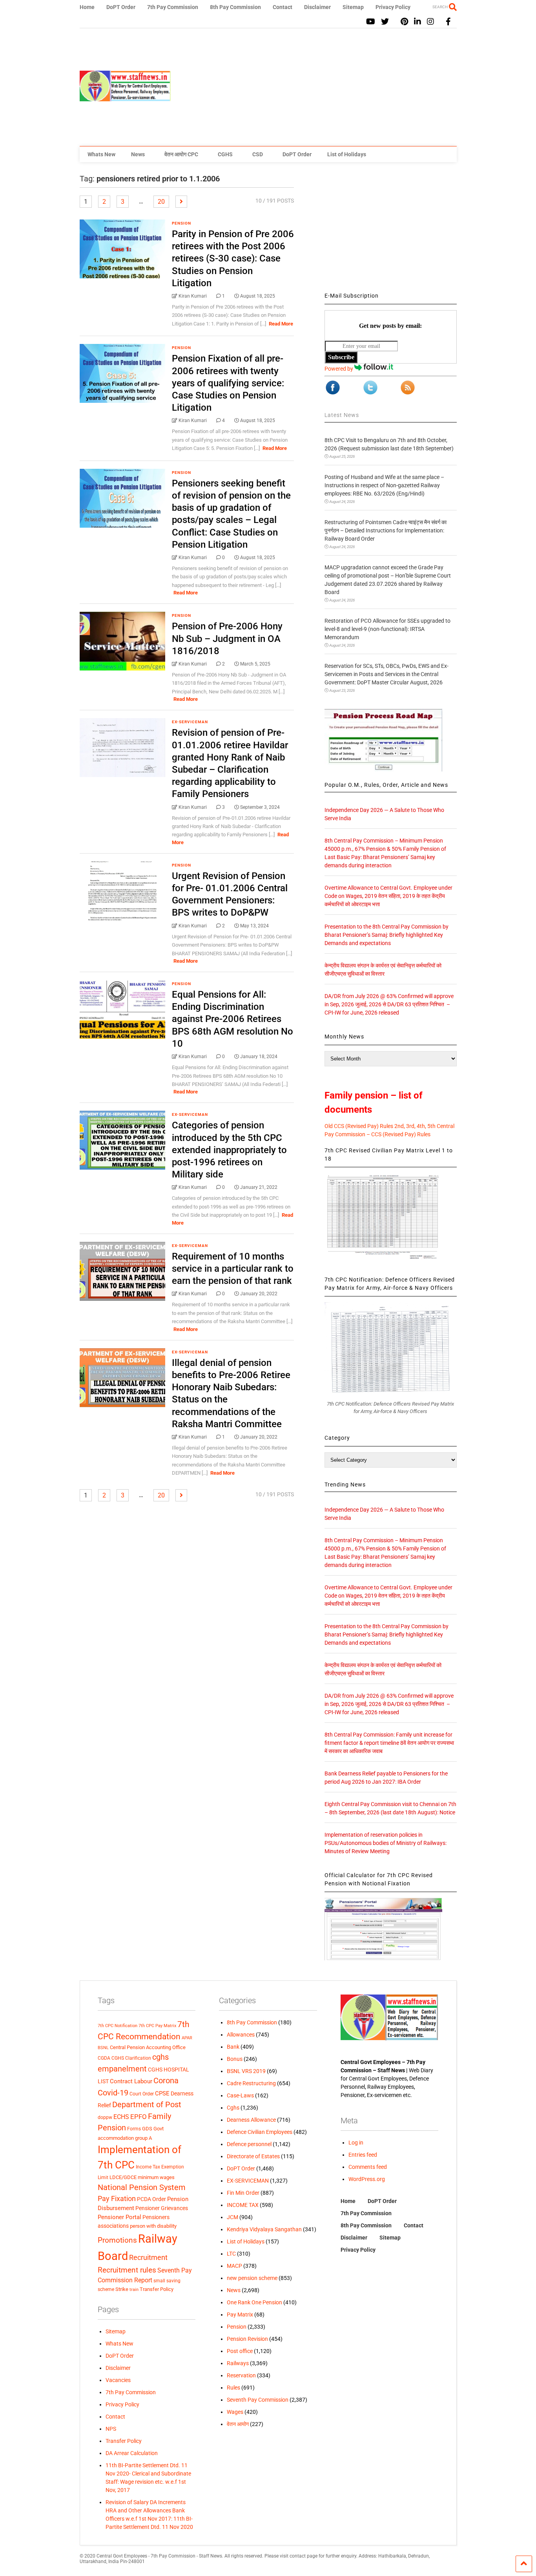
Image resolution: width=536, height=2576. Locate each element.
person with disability (153, 2226)
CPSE (162, 2093)
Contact (283, 7)
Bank (233, 2047)
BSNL (103, 2048)
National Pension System (142, 2187)
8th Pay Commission (235, 7)
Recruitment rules (127, 2270)
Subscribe (341, 357)
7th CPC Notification (118, 2026)
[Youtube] (371, 22)
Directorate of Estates (253, 2156)
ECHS (121, 2117)
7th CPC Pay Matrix (157, 2026)
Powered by (339, 369)
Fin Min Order (243, 2193)
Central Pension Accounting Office (148, 2047)
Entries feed (363, 2155)
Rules (233, 2388)
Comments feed (368, 2167)
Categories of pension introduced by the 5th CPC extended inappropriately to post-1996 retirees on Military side (229, 1150)
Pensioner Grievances (162, 2208)
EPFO (139, 2117)
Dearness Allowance (251, 2120)
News (138, 154)
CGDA (104, 2058)
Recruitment (148, 2258)
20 (161, 202)
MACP (234, 2266)
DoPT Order (121, 7)
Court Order (142, 2094)
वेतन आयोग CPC (181, 154)
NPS (111, 2429)
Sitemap (353, 7)
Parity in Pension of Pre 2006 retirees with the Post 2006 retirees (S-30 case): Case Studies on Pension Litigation (233, 259)
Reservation (241, 2375)
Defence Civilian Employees (260, 2132)
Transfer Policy (157, 2289)
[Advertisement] (314, 87)
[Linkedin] (417, 22)
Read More (281, 324)
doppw (105, 2117)
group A (143, 2138)
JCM (232, 2217)
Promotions (117, 2240)
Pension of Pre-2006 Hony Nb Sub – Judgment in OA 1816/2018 (227, 638)
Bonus (235, 2059)
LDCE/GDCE (123, 2177)
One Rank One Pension (254, 2302)
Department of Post (147, 2104)
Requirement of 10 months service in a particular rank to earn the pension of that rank (233, 1269)
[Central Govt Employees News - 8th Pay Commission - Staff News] (125, 98)
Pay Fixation (117, 2198)
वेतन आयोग (238, 2424)
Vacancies (118, 2380)
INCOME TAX (243, 2205)
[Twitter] (385, 22)
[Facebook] (448, 22)
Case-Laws (240, 2095)
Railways (238, 2363)
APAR (187, 2038)
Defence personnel (249, 2144)
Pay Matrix (240, 2315)
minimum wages (156, 2177)
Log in (356, 2143)
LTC (231, 2254)
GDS (147, 2129)
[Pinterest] (404, 22)
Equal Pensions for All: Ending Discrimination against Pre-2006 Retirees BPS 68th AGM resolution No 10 (232, 1019)
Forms (134, 2129)
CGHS (225, 154)
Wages (235, 2412)
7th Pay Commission (173, 7)
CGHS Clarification (131, 2058)
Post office (240, 2351)
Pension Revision (247, 2339)
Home (87, 7)
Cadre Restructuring (251, 2083)
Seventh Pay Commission (258, 2400)
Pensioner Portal (119, 2217)
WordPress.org (367, 2179)
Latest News (342, 415)
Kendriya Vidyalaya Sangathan (264, 2229)
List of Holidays (347, 154)
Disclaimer (317, 7)
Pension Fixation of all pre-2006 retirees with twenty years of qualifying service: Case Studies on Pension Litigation (228, 383)
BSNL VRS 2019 (246, 2071)
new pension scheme (252, 2278)
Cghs (233, 2108)
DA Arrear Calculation (132, 2453)
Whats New (101, 154)
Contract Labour (131, 2081)
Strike (122, 2289)
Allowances (241, 2035)
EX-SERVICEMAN (190, 722)
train (134, 2289)
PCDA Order (151, 2199)
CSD (258, 154)
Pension (181, 223)
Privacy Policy (393, 7)
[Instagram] (430, 22)
